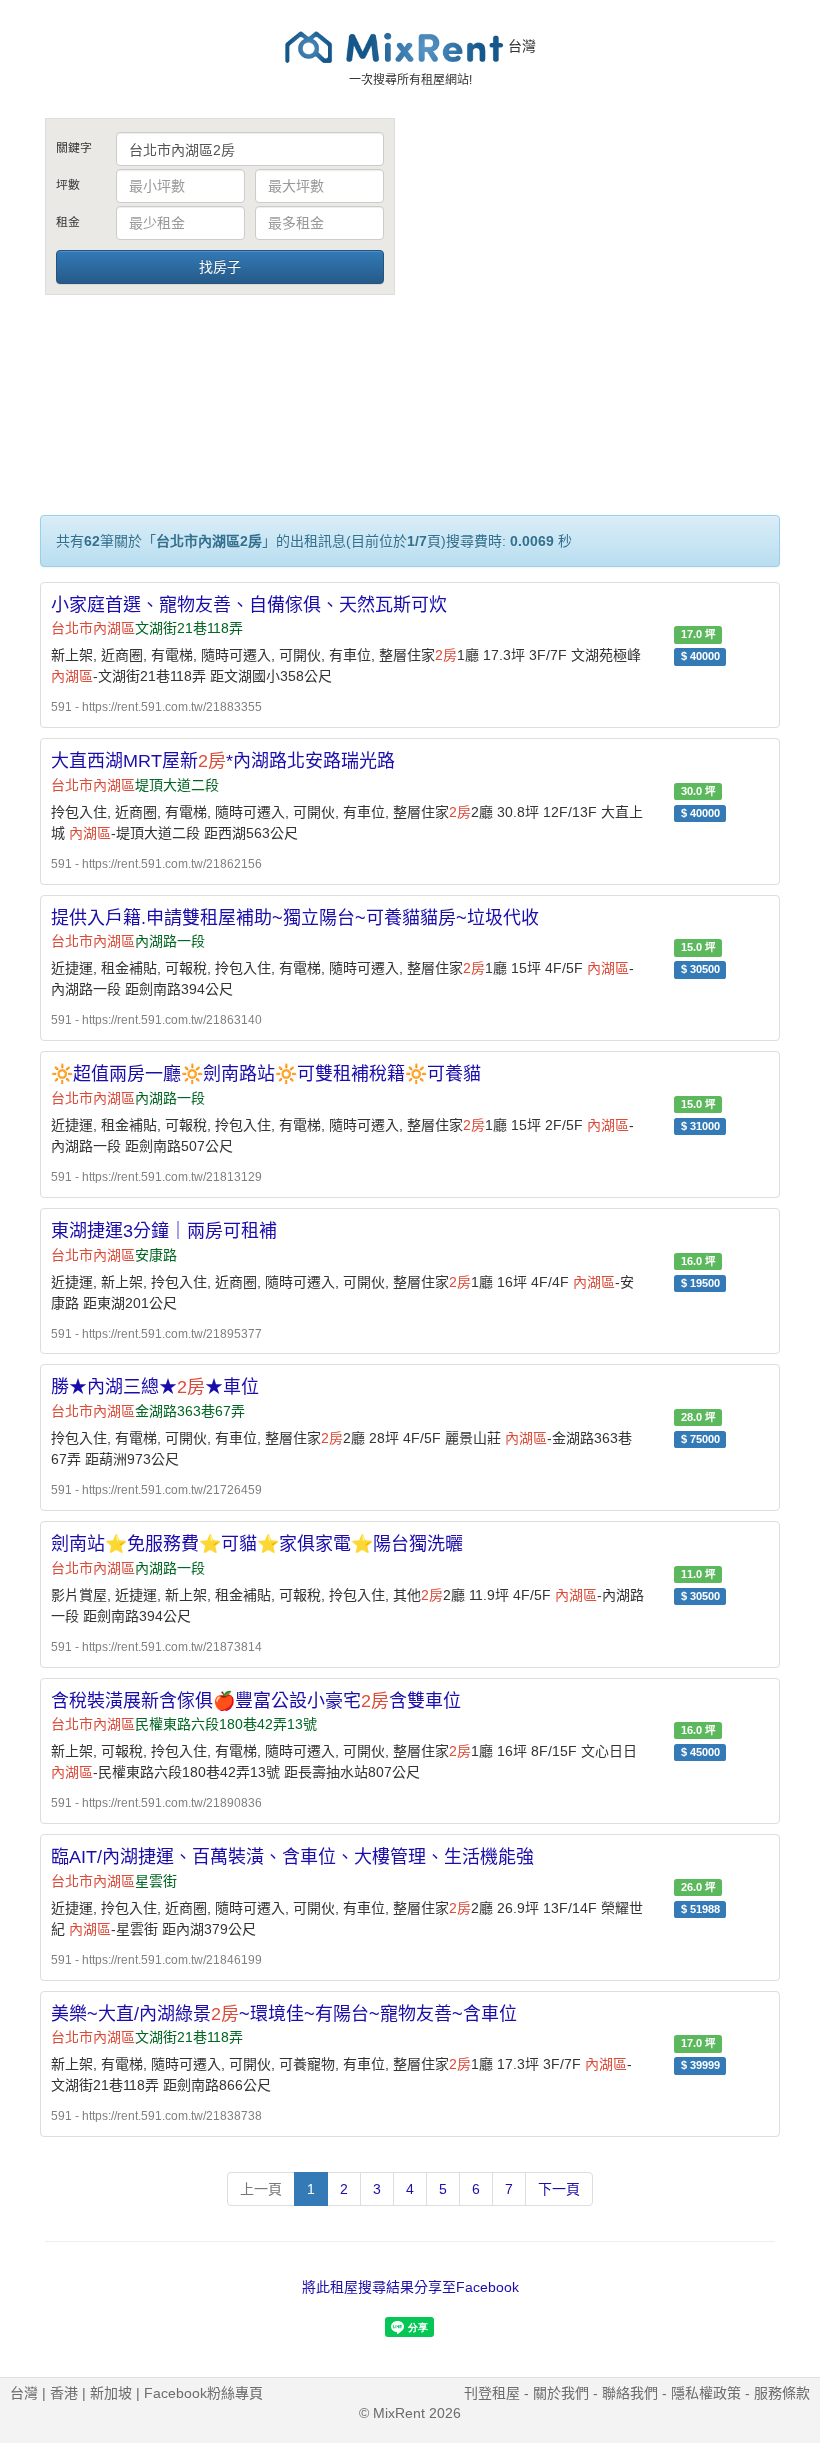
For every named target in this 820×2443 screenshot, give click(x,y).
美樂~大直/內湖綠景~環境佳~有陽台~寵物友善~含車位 (284, 2014)
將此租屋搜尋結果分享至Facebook (410, 2287)
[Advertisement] (600, 268)
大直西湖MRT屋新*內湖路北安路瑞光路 (223, 761)
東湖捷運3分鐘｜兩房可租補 (164, 1231)
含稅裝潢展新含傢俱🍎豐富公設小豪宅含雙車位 (256, 1701)
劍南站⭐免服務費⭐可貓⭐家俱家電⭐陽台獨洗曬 (257, 1544)
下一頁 (559, 2189)
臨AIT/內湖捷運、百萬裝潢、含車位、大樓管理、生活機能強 (292, 1857)
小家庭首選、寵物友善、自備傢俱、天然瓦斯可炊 (249, 605)
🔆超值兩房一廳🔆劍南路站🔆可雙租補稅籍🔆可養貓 (266, 1074)
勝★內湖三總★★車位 (155, 1387)
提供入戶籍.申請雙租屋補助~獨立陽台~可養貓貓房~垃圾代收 (295, 918)
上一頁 (261, 2189)
